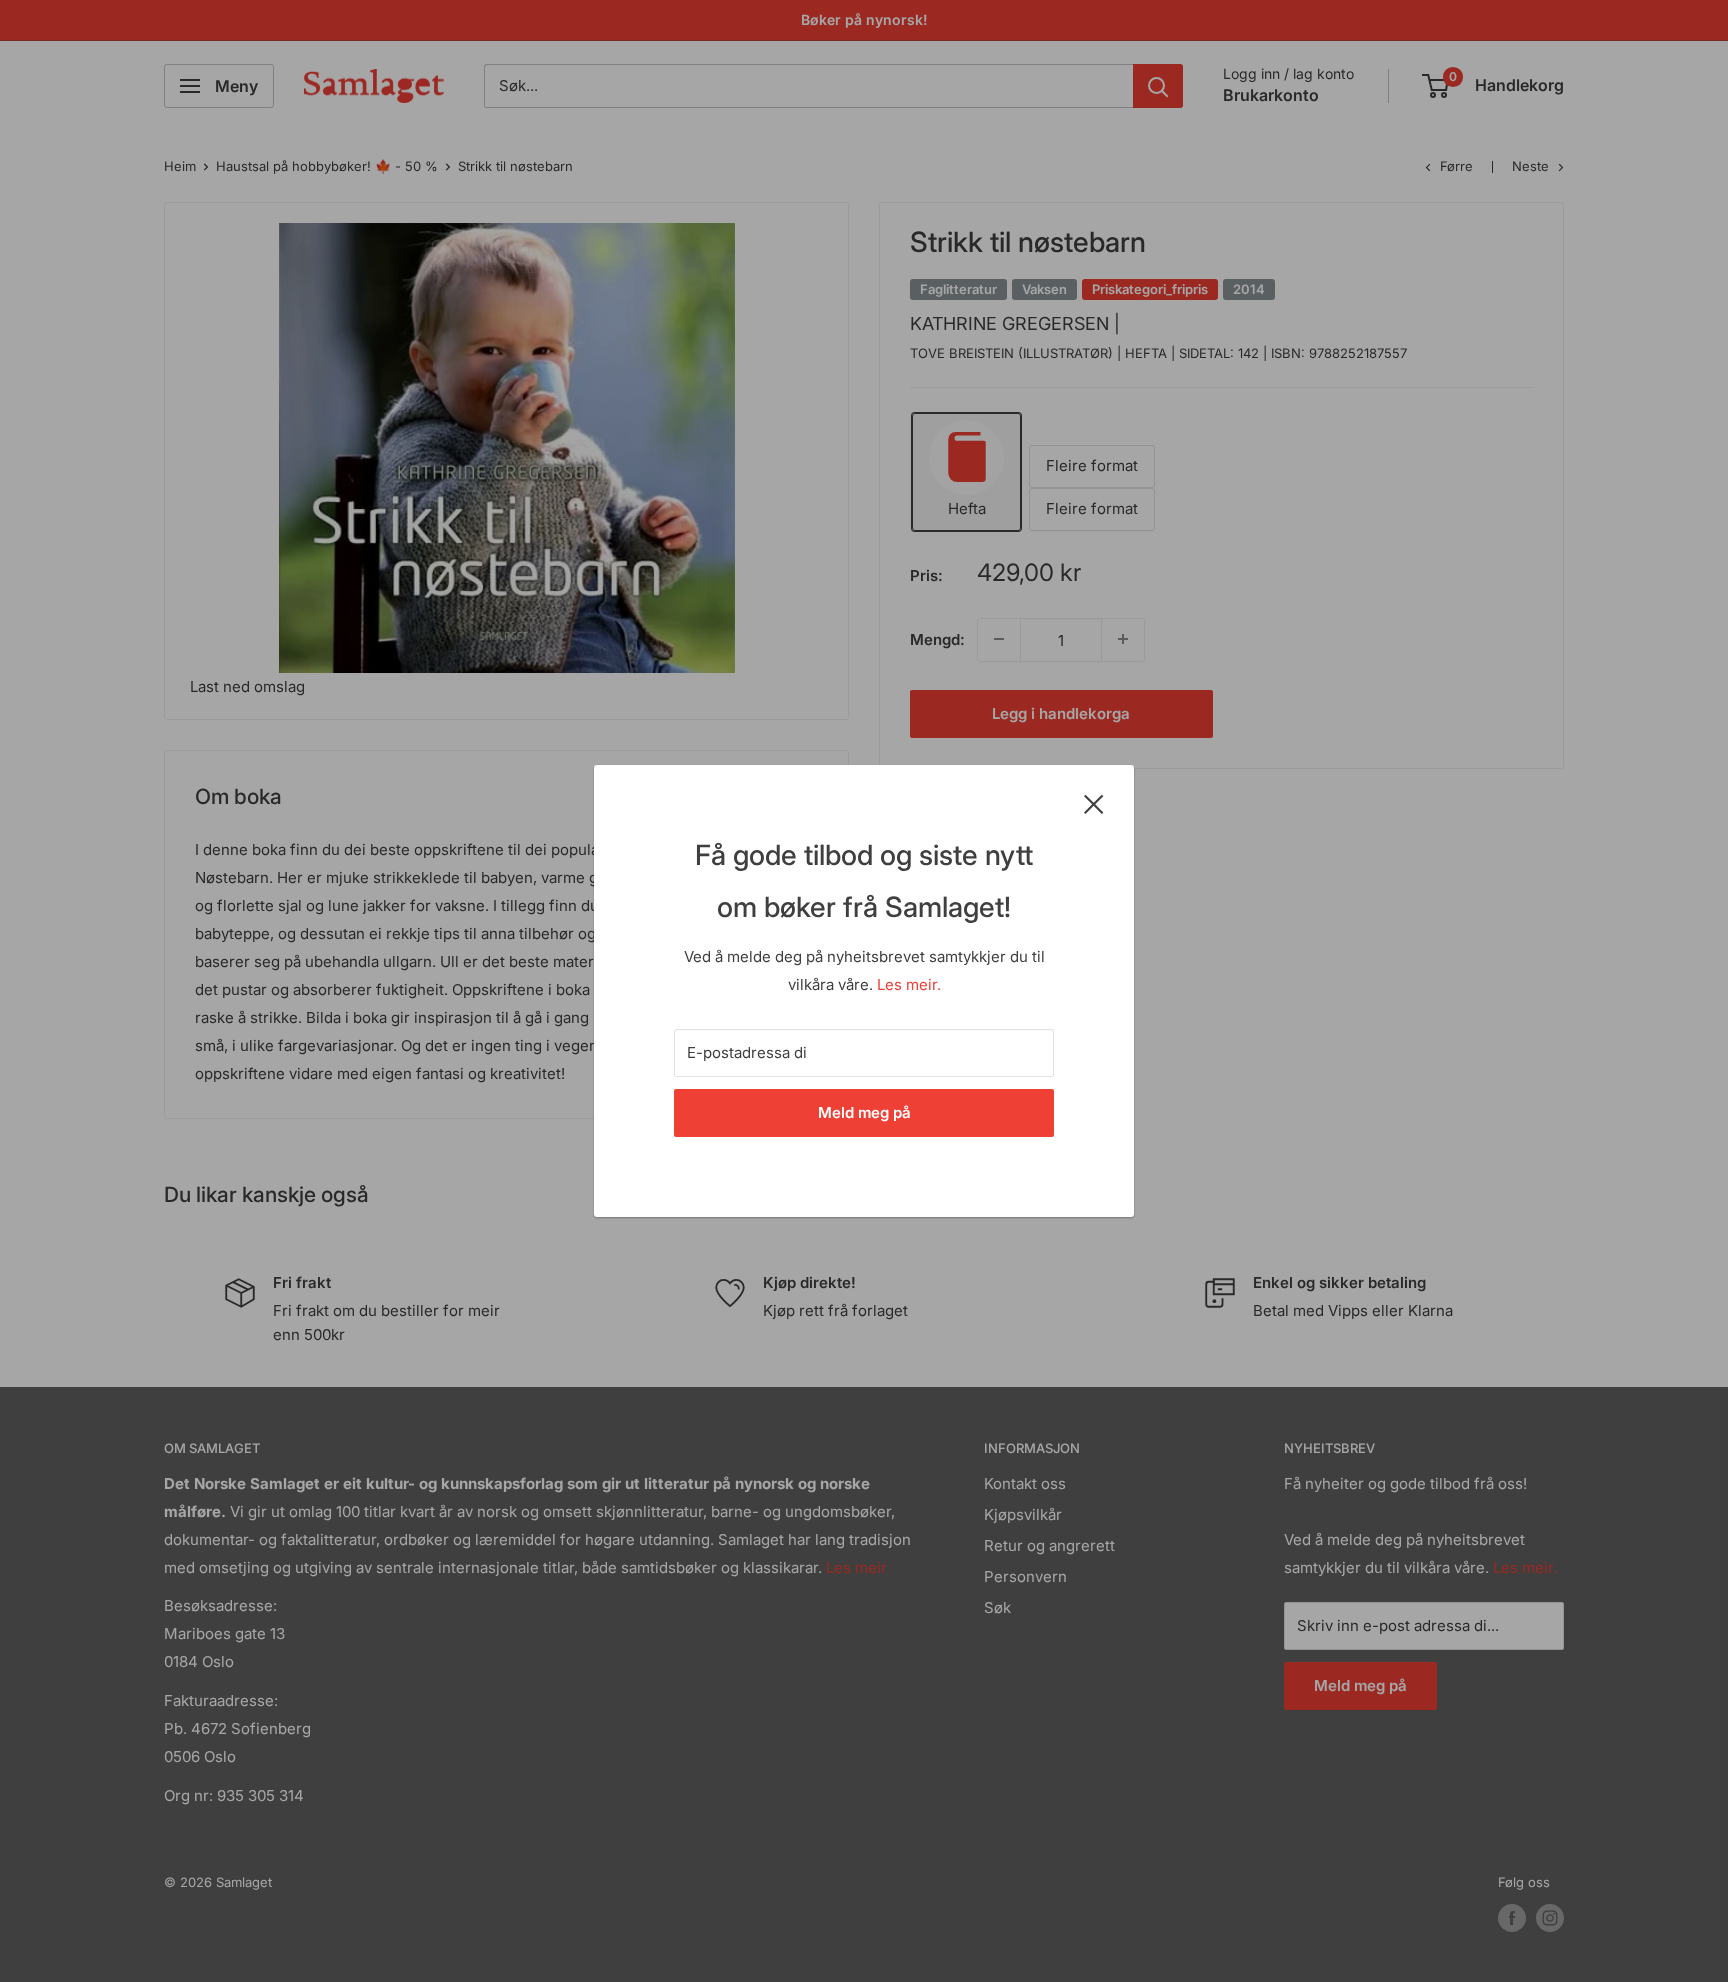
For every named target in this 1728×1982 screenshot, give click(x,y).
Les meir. (909, 984)
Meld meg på (864, 1112)
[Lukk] (1094, 803)
